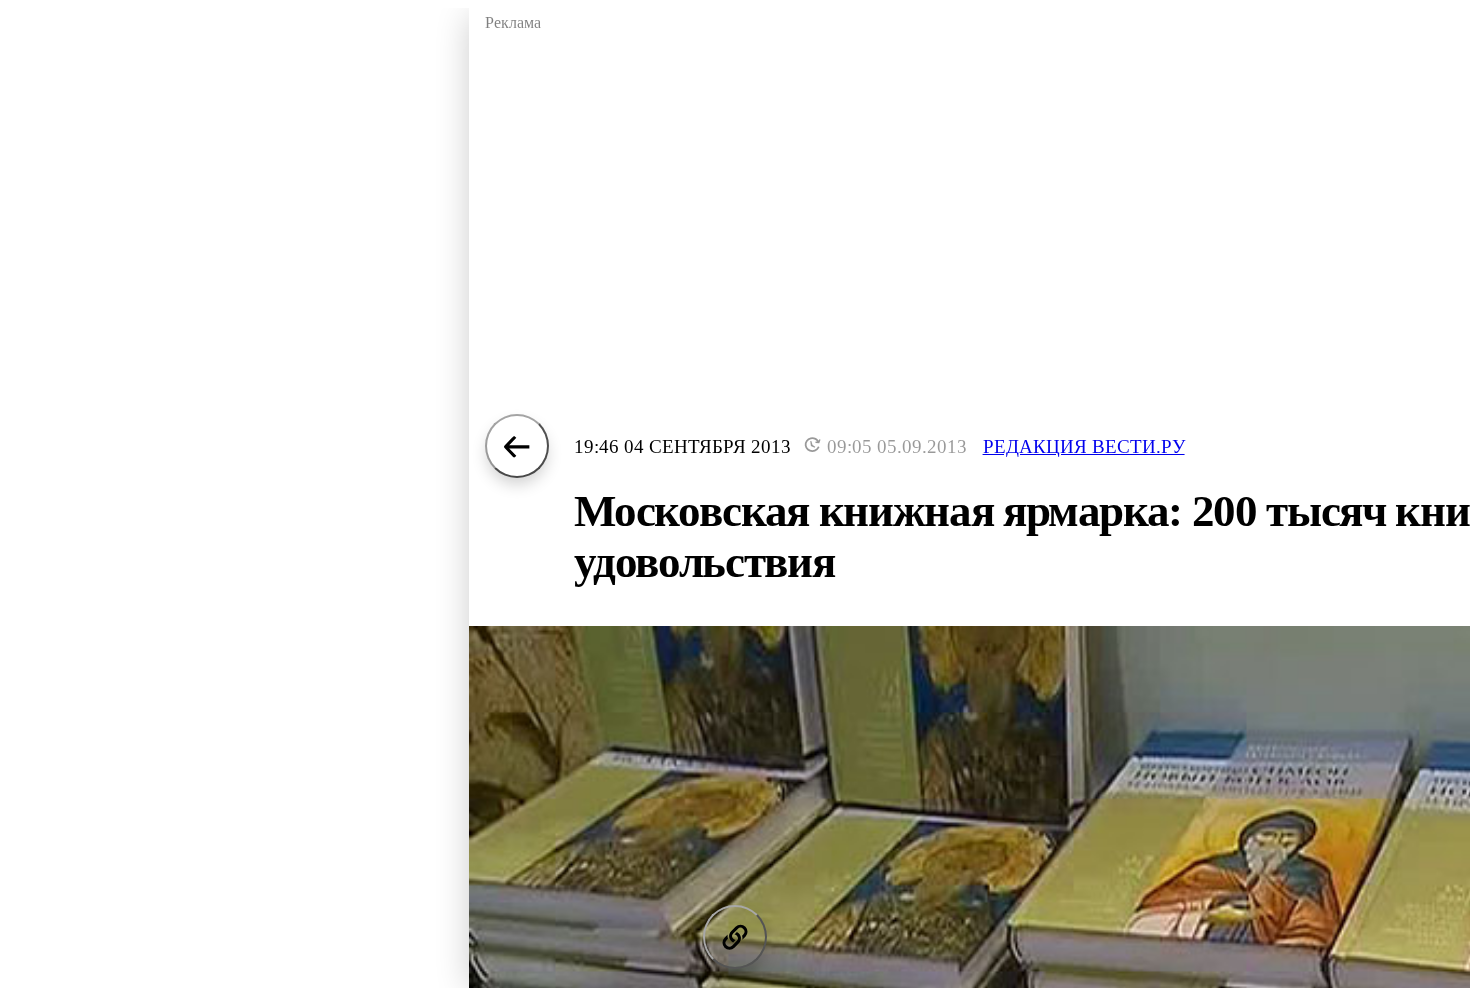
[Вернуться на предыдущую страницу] (517, 446)
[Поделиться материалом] (735, 937)
